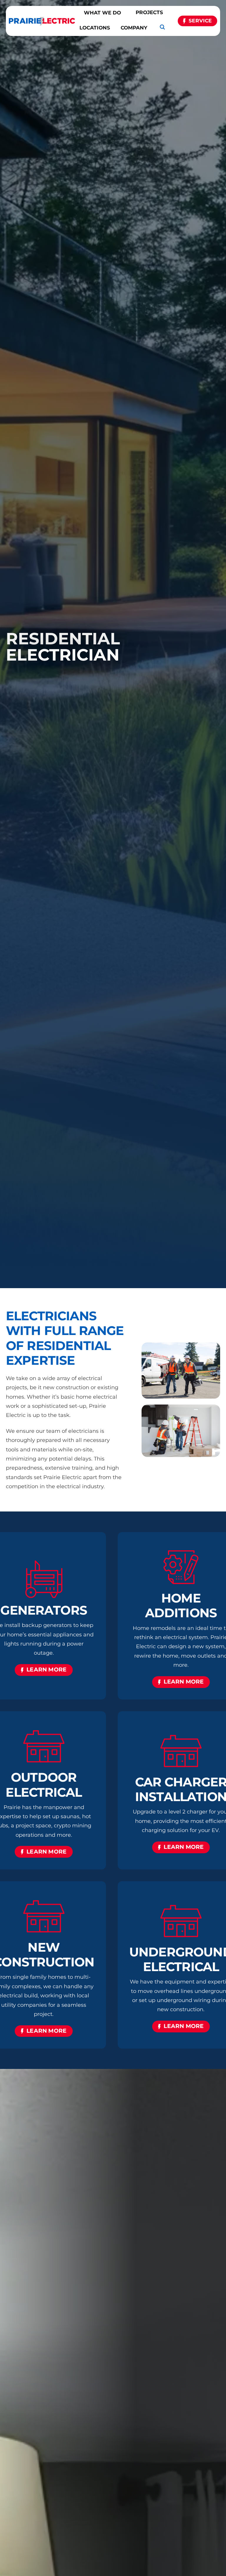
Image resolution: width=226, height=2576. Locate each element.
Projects (149, 12)
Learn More (46, 1670)
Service (200, 21)
